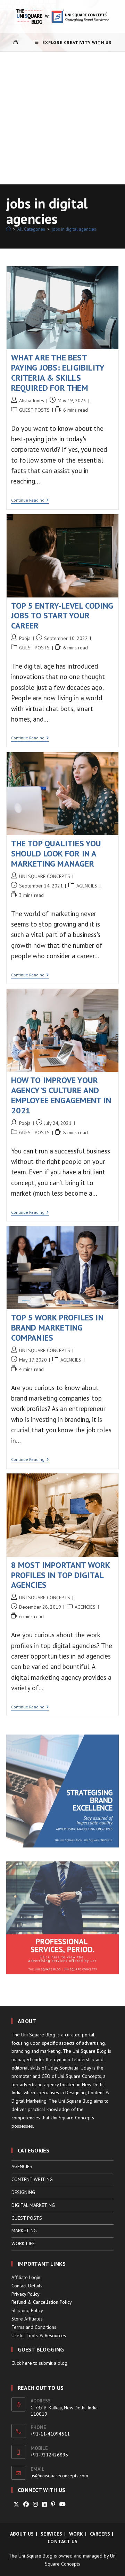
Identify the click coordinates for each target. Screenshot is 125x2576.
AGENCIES (87, 886)
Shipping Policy (27, 2310)
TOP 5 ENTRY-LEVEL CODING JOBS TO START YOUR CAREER (62, 616)
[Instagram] (35, 2504)
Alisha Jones (32, 401)
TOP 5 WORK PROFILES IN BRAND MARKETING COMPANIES (57, 1328)
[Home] (9, 229)
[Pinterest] (53, 2504)
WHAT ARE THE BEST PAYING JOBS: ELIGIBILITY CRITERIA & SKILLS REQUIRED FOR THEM (58, 372)
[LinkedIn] (44, 2504)
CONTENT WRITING (32, 2179)
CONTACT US (63, 2541)
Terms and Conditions (34, 2327)
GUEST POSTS (34, 410)
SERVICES (52, 2534)
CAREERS (100, 2534)
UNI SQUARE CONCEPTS (45, 876)
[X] (16, 2504)
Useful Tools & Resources (39, 2335)
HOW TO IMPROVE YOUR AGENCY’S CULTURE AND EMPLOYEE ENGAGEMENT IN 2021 (61, 1095)
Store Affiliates (27, 2319)
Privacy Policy (26, 2294)
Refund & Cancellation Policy (42, 2302)
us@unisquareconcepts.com (59, 2476)
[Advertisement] (62, 118)
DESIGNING (23, 2192)
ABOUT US (22, 2534)
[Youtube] (62, 2504)
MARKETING (24, 2231)
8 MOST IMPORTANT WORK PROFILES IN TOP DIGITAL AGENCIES (61, 1575)
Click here (22, 2363)
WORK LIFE (23, 2243)
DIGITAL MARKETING (33, 2205)
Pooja (25, 638)
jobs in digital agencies (74, 229)
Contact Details (27, 2286)
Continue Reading (30, 501)
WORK (76, 2534)
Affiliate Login (26, 2277)
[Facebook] (26, 2504)
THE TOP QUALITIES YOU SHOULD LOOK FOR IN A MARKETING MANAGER (56, 853)
